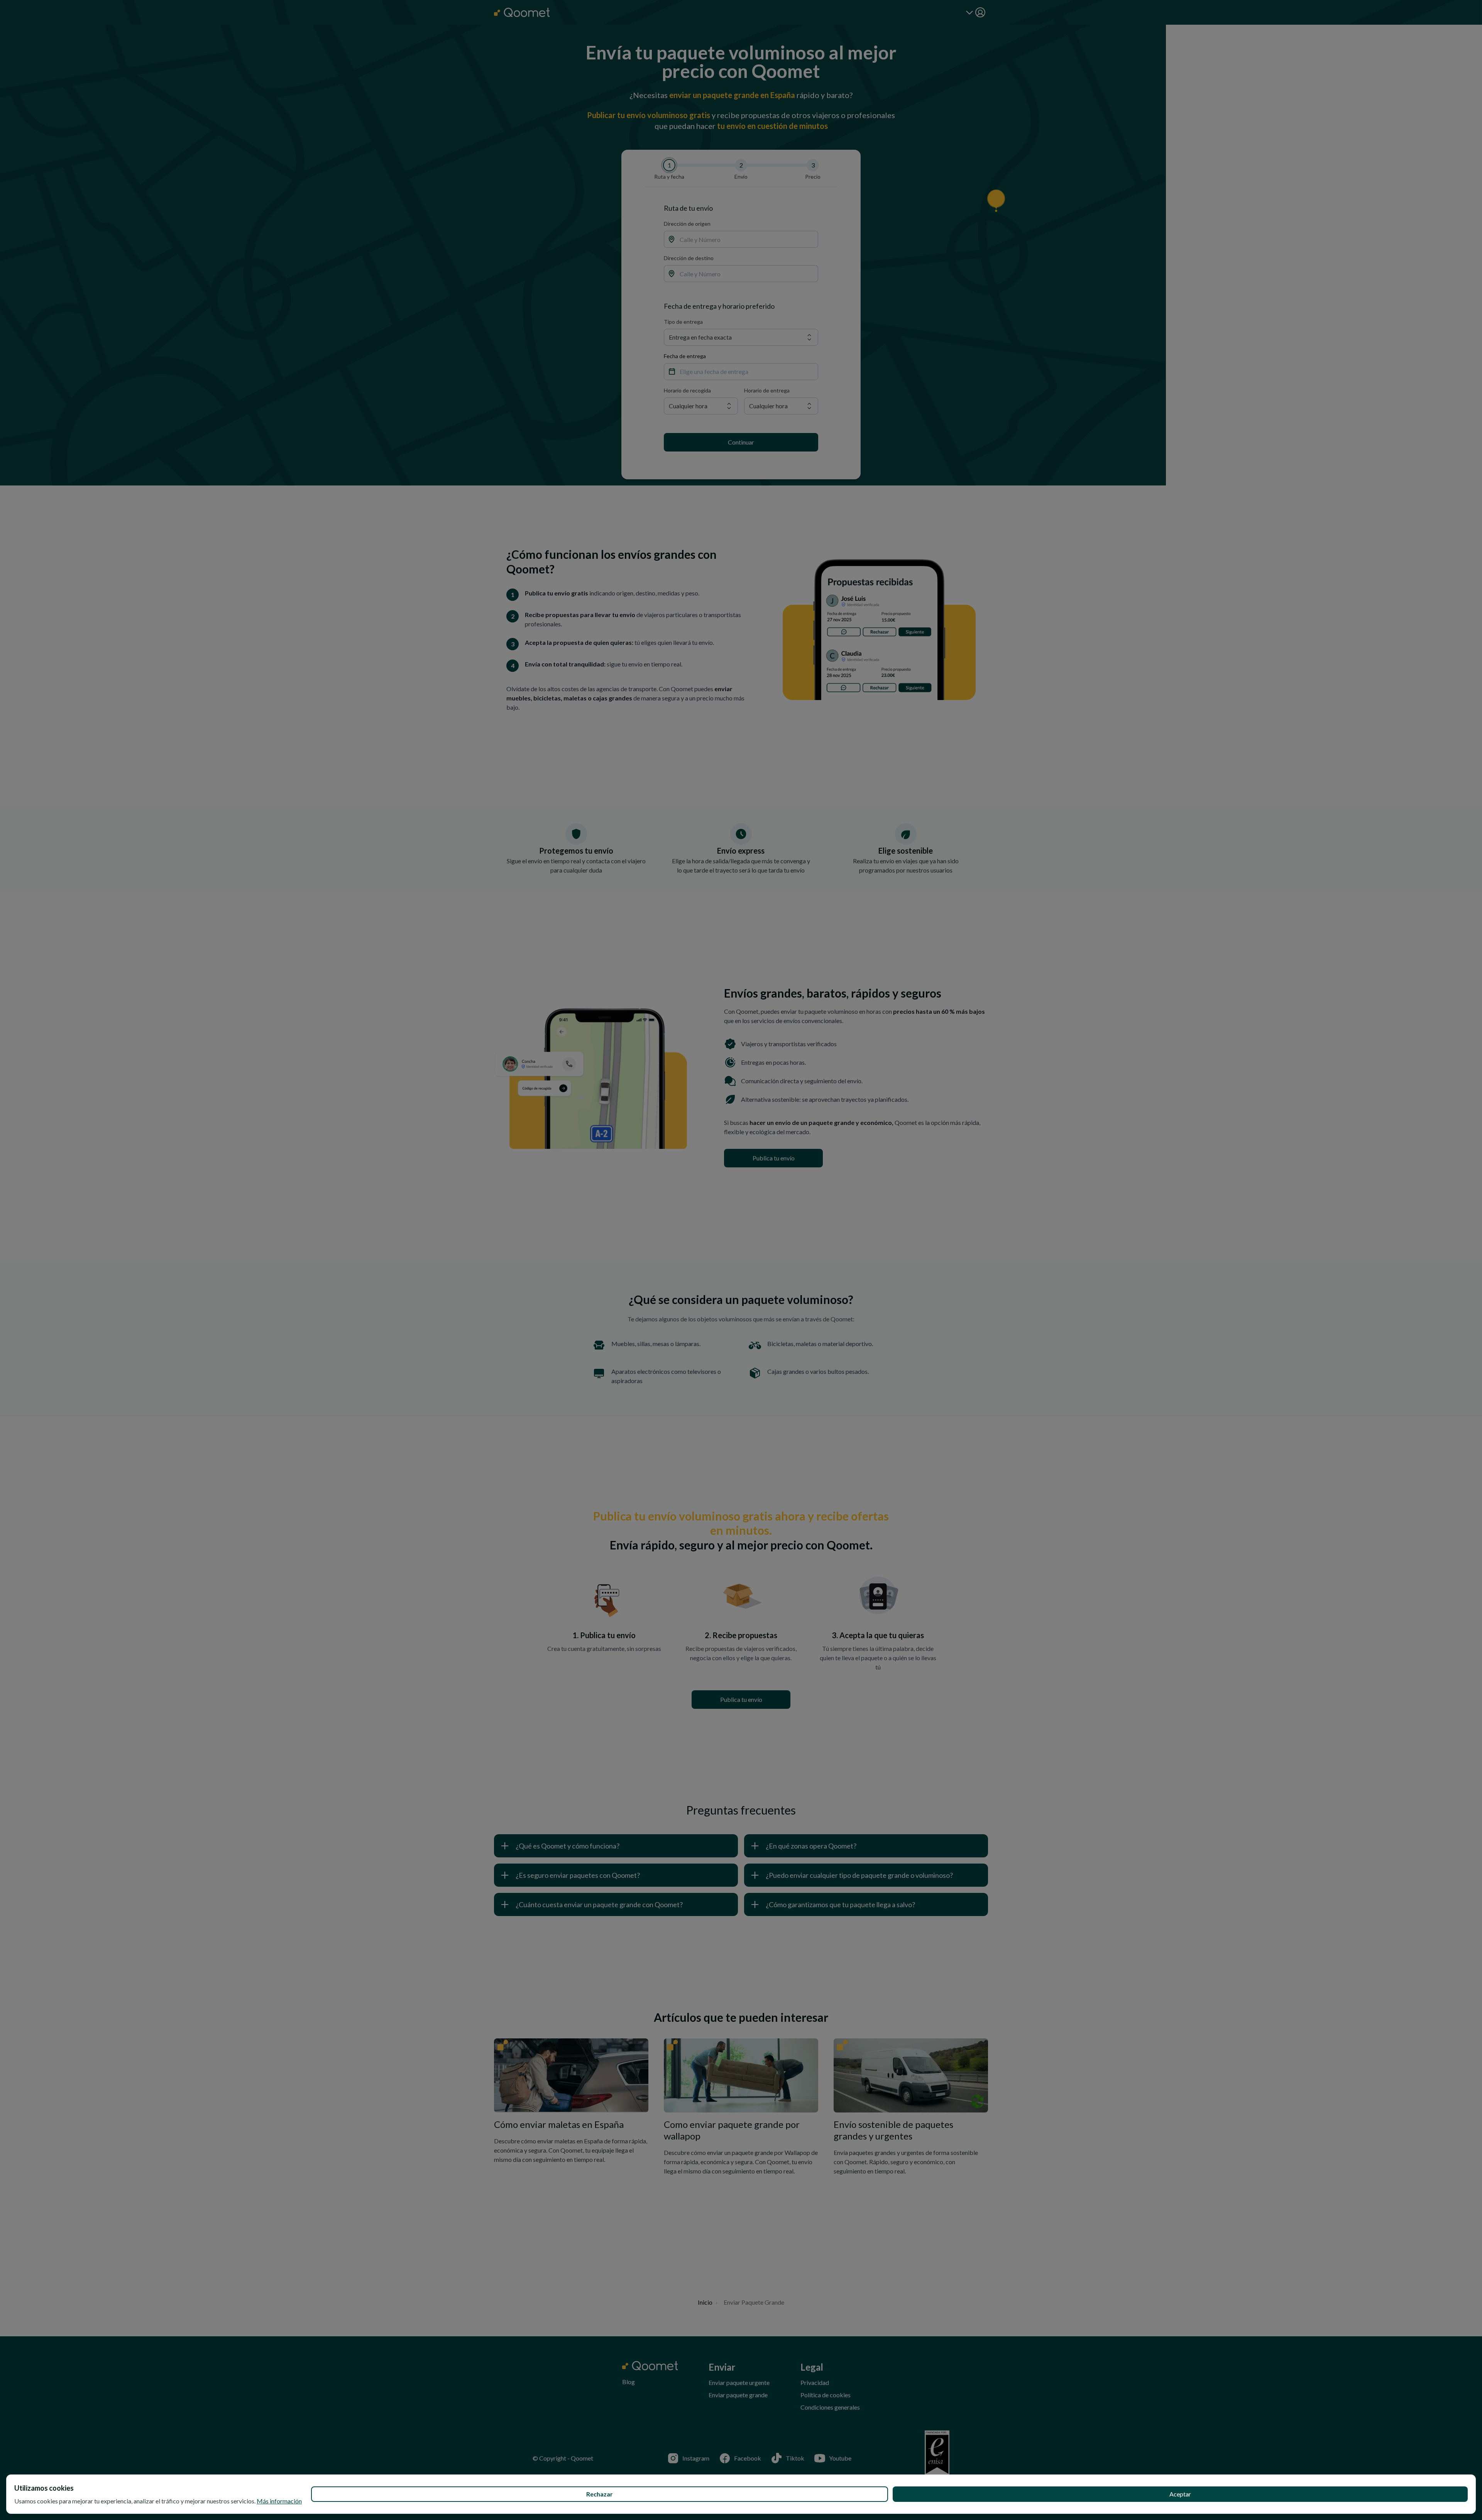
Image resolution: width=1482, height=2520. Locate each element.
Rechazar (600, 2494)
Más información (279, 2501)
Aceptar (1180, 2494)
